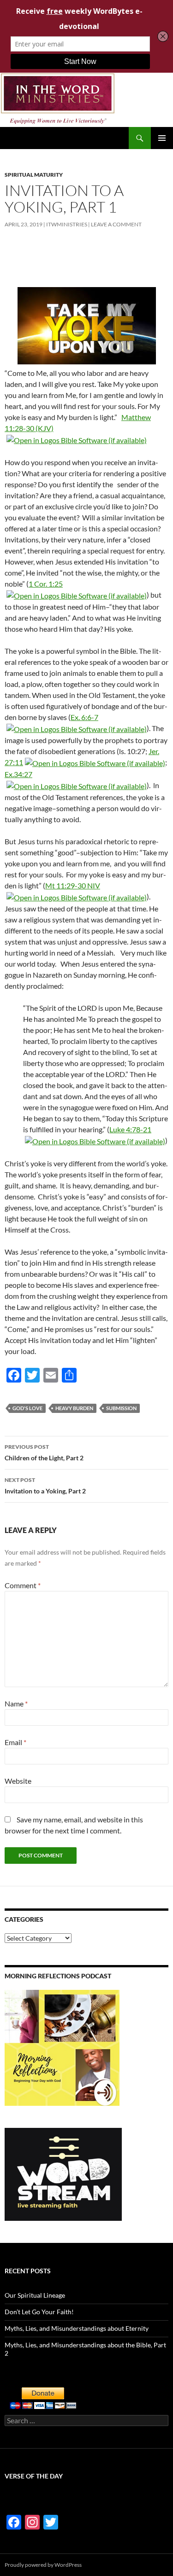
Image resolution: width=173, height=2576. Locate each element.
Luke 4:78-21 (130, 1129)
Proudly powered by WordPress (43, 2565)
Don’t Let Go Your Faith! (39, 2312)
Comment (23, 1585)
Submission (121, 1408)
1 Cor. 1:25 (46, 584)
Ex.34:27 (18, 774)
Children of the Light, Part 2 (44, 1452)
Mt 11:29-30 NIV (73, 885)
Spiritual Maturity (34, 175)
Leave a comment (116, 224)
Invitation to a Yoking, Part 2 (45, 1486)
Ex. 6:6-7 (84, 717)
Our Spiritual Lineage (35, 2295)
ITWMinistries (67, 224)
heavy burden (74, 1408)
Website (18, 1781)
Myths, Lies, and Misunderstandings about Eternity (77, 2328)
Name (16, 1703)
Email (15, 1742)
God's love (27, 1408)
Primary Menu (162, 138)
